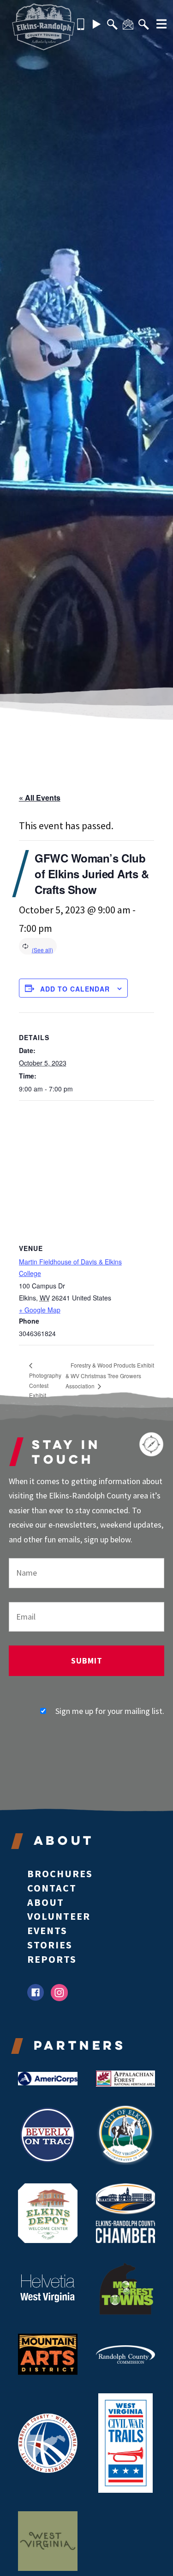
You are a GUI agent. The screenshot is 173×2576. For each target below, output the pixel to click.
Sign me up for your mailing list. (110, 1711)
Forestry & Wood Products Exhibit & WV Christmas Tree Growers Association (110, 1375)
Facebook (36, 1993)
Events (47, 1930)
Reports (52, 1959)
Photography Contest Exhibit (45, 1385)
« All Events (40, 798)
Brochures (60, 1873)
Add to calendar (75, 989)
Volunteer (59, 1916)
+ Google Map (40, 1310)
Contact (52, 1888)
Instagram (59, 1993)
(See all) (42, 950)
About (46, 1902)
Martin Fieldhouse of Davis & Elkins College (70, 1267)
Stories (50, 1945)
